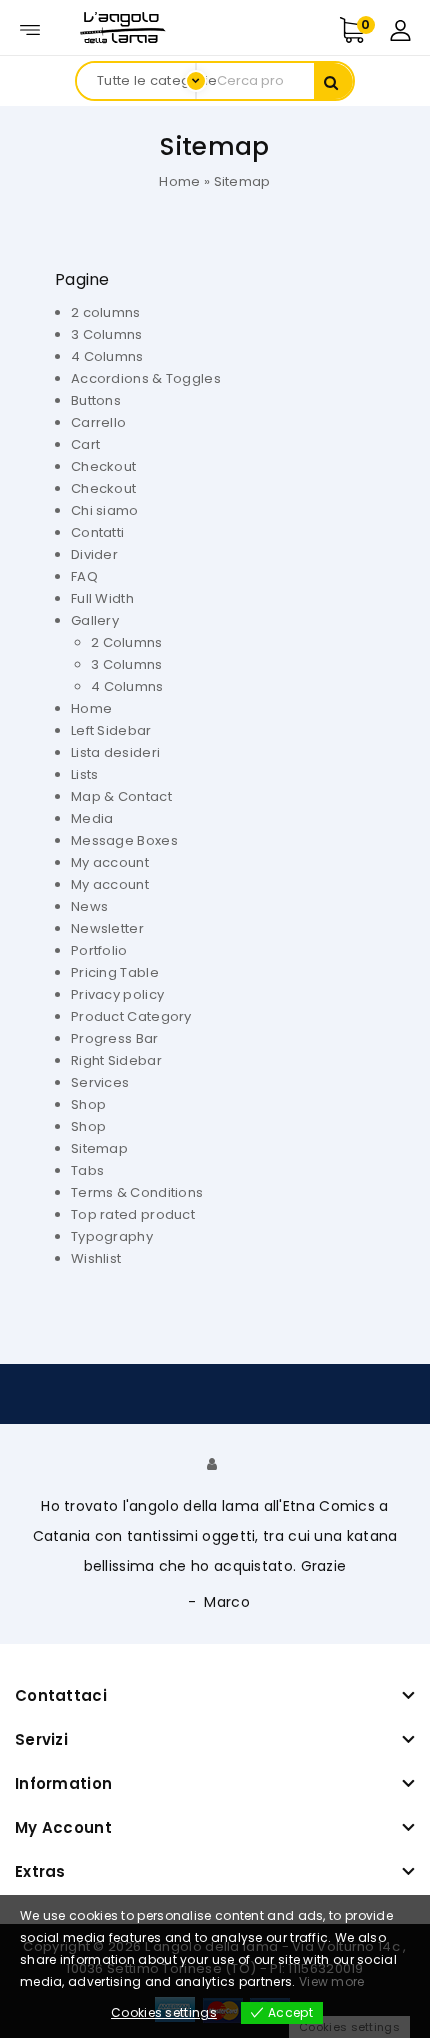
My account (110, 862)
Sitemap (99, 1148)
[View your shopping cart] (373, 30)
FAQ (84, 576)
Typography (112, 1236)
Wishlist (96, 1258)
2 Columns (127, 642)
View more (332, 1981)
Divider (94, 554)
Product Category (131, 1016)
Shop (88, 1104)
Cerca (333, 82)
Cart (85, 444)
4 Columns (107, 356)
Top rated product (133, 1214)
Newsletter (107, 928)
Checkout (103, 466)
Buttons (96, 400)
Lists (85, 774)
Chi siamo (105, 510)
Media (92, 818)
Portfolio (99, 950)
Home (179, 181)
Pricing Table (115, 972)
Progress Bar (115, 1038)
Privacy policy (117, 994)
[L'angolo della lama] (121, 26)
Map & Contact (121, 796)
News (89, 906)
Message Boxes (124, 840)
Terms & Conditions (137, 1192)
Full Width (102, 598)
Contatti (97, 532)
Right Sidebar (116, 1060)
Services (100, 1082)
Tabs (87, 1170)
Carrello (98, 422)
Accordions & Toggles (146, 378)
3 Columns (107, 334)
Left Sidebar (111, 730)
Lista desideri (115, 752)
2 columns (106, 312)
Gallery (95, 620)
